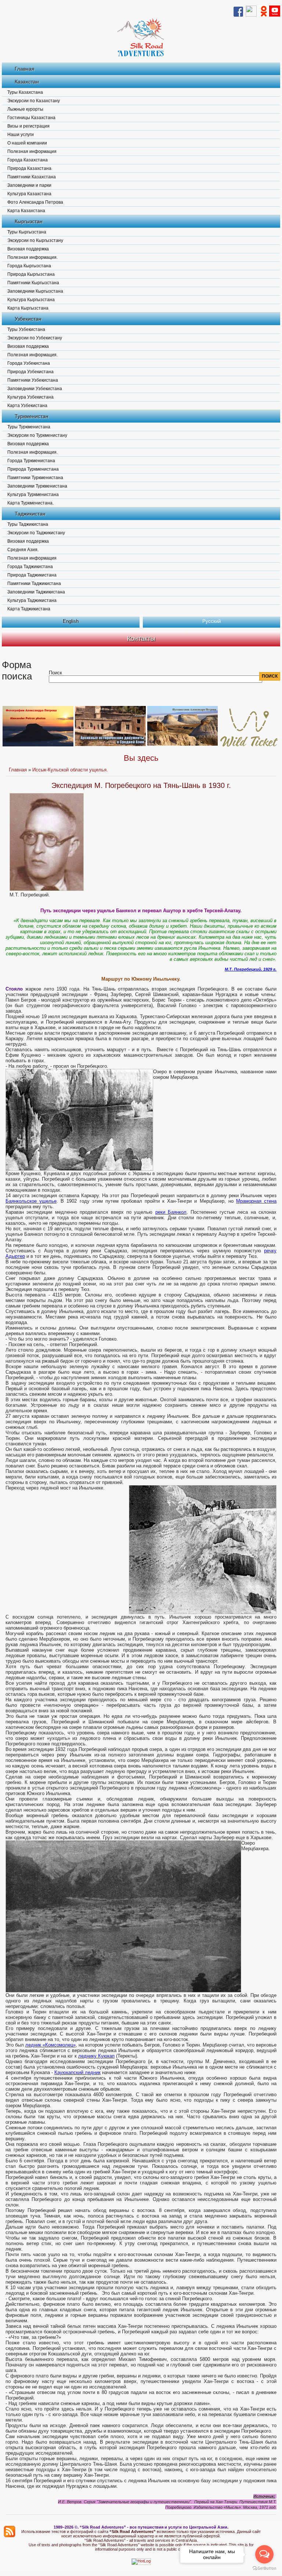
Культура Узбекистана (30, 397)
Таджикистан (30, 514)
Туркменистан (32, 416)
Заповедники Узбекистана (35, 389)
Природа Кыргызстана (31, 274)
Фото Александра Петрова (35, 202)
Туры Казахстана (25, 92)
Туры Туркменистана (29, 427)
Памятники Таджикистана (34, 584)
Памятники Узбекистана (33, 380)
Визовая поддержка (28, 249)
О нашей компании (27, 143)
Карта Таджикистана (29, 609)
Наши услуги (21, 135)
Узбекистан (28, 319)
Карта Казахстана (26, 211)
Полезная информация (32, 151)
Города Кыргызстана (29, 266)
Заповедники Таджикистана (36, 592)
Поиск (55, 673)
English (71, 621)
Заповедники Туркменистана (37, 486)
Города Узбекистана (29, 363)
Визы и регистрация (28, 126)
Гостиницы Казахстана (31, 118)
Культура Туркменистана (33, 495)
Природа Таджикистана (32, 575)
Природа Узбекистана (30, 372)
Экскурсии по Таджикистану (36, 533)
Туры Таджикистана (28, 524)
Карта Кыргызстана (28, 308)
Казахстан (27, 82)
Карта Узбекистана (27, 406)
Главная (25, 69)
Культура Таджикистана (32, 600)
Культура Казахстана (29, 194)
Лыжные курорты (25, 109)
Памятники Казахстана (32, 177)
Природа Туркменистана (33, 469)
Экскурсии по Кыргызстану (35, 240)
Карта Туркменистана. (30, 503)
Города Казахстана (28, 160)
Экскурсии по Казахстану (34, 101)
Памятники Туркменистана (35, 478)
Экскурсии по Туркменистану (37, 435)
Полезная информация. (32, 257)
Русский (211, 621)
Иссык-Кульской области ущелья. (70, 770)
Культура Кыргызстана (31, 300)
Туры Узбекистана (26, 329)
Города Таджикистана (30, 567)
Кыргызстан (29, 221)
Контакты (141, 639)
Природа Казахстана (29, 168)
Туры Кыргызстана (27, 232)
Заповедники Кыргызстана (35, 291)
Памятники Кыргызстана (33, 283)
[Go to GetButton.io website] (264, 2568)
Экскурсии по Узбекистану (35, 338)
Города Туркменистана (31, 461)
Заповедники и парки (29, 185)
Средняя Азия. (23, 550)
